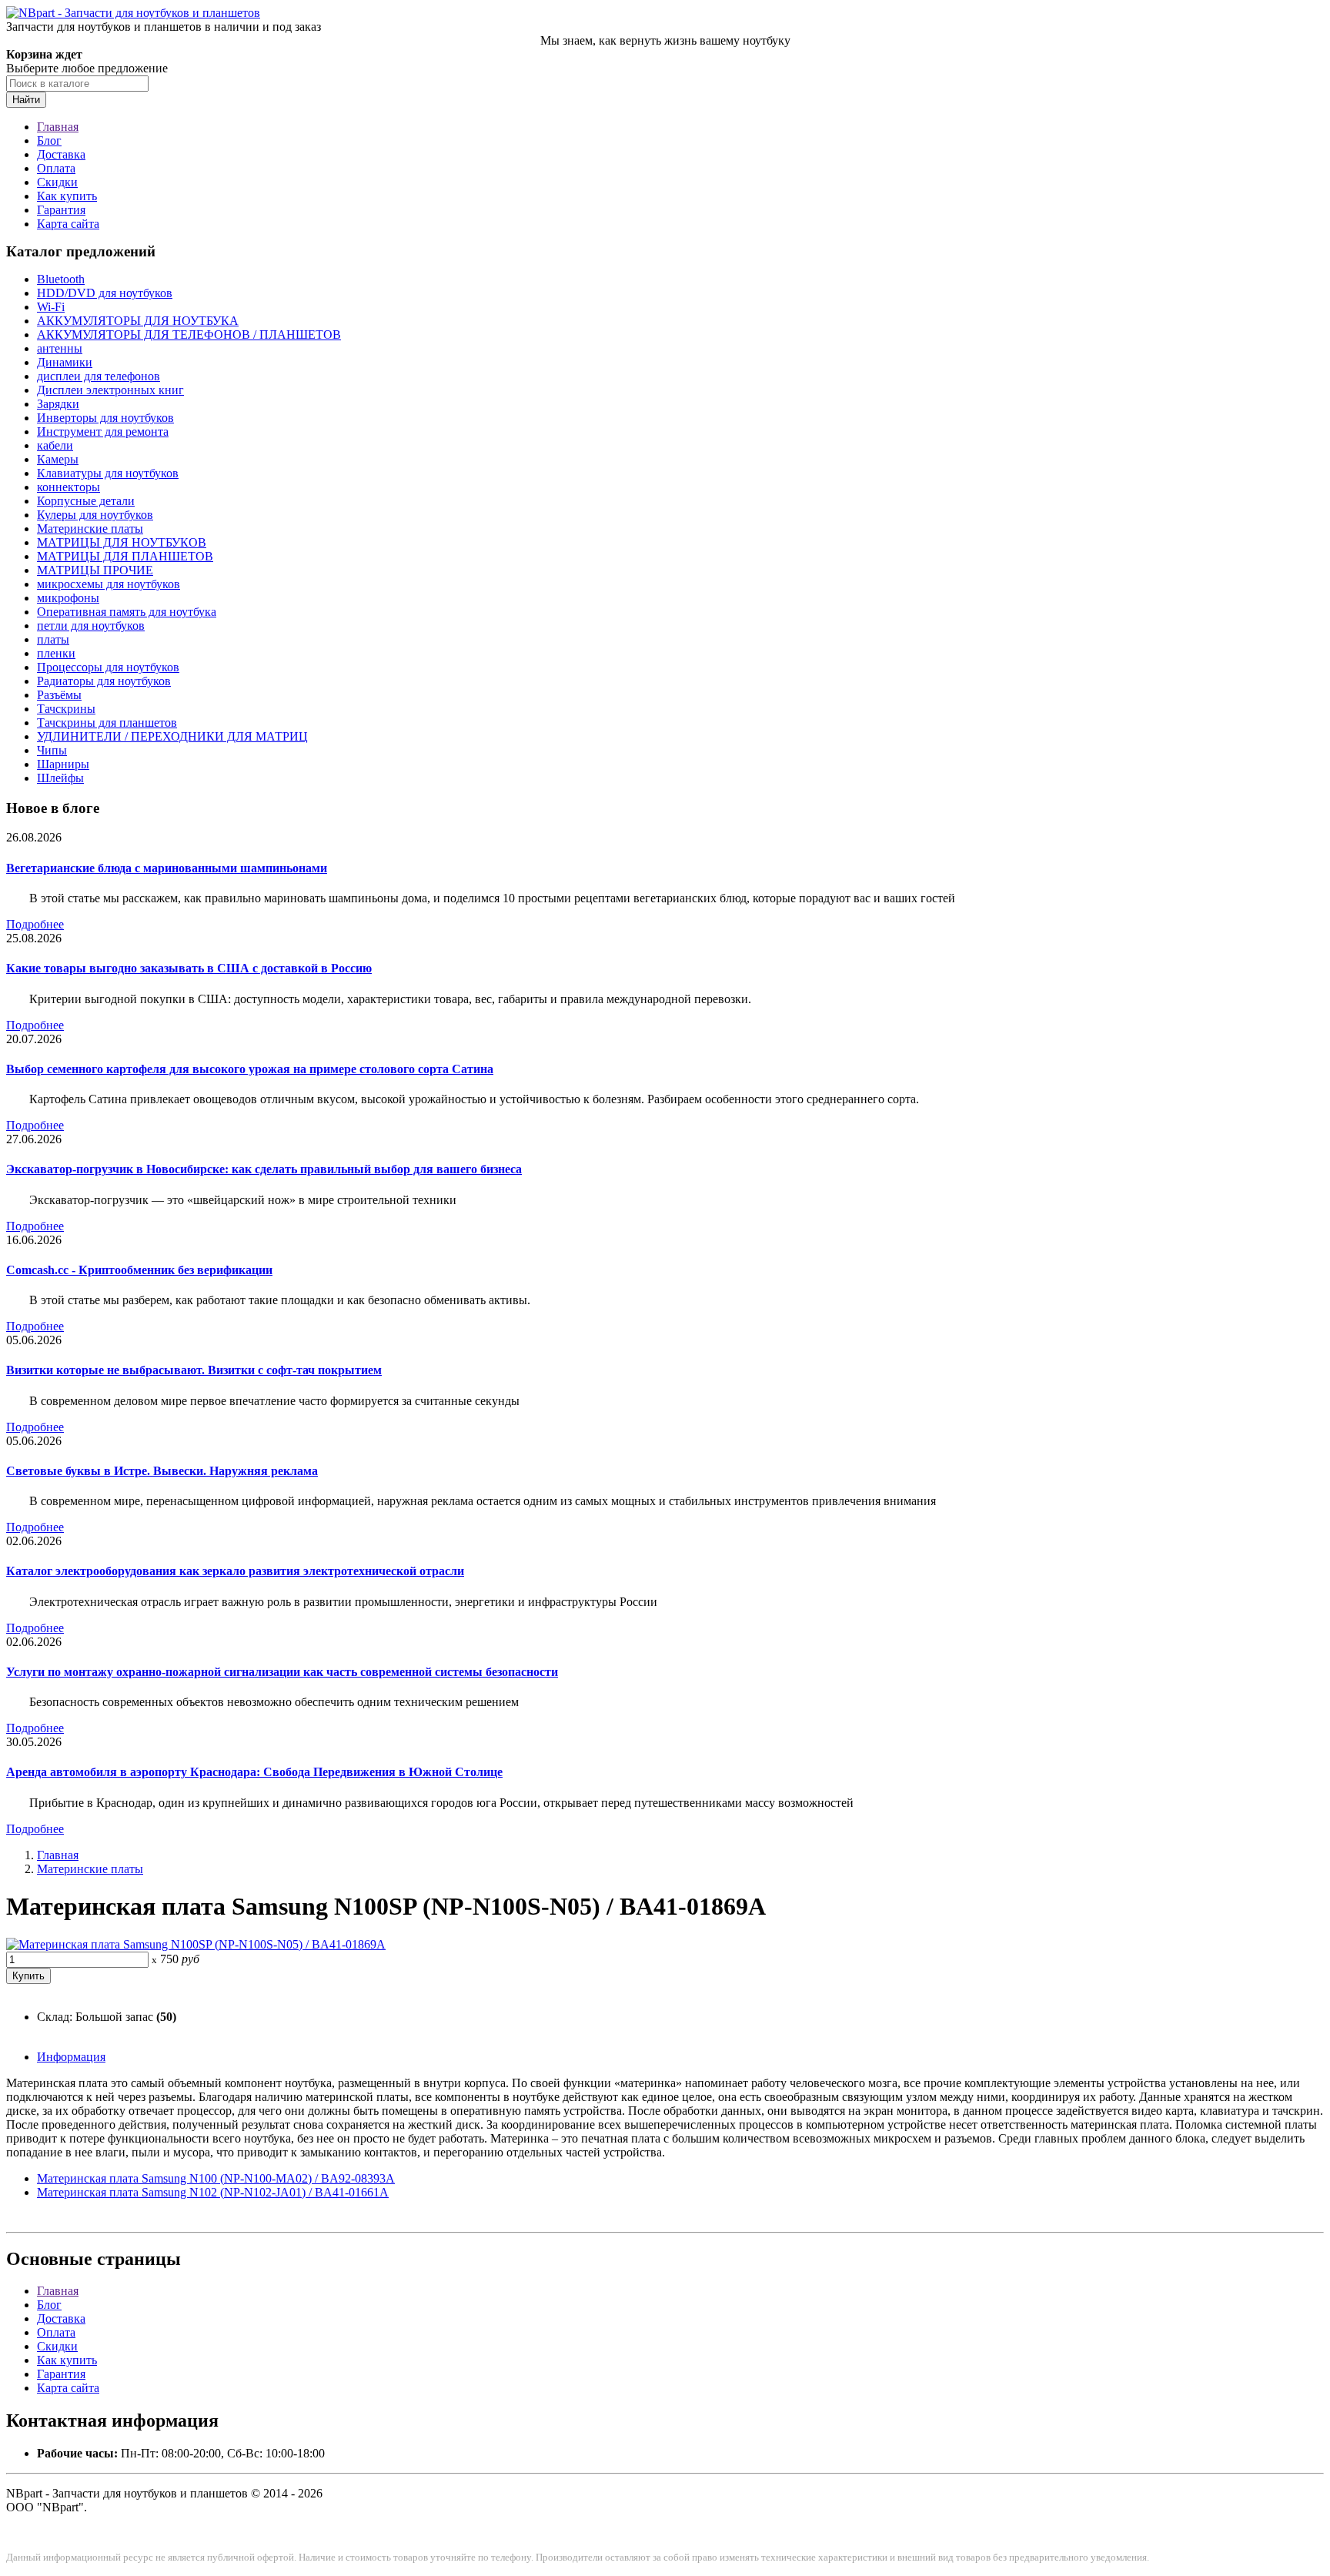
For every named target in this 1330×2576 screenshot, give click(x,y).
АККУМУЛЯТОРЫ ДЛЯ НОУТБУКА (138, 321)
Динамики (65, 362)
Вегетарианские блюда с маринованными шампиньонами (167, 868)
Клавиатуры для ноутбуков (108, 473)
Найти (26, 100)
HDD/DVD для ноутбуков (105, 293)
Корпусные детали (86, 501)
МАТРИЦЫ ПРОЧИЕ (95, 570)
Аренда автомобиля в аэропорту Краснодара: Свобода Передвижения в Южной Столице (254, 1772)
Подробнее (35, 924)
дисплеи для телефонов (99, 376)
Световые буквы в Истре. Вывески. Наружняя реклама (162, 1471)
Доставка (61, 154)
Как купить (67, 196)
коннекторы (69, 487)
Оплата (56, 168)
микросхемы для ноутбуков (109, 584)
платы (53, 639)
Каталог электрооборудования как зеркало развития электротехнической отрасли (235, 1571)
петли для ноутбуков (91, 626)
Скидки (57, 182)
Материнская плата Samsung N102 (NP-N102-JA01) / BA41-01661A (213, 2192)
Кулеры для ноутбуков (95, 515)
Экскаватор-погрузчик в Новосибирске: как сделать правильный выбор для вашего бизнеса (264, 1169)
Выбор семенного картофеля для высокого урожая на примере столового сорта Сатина (250, 1069)
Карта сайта (68, 224)
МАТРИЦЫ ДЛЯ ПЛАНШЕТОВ (125, 556)
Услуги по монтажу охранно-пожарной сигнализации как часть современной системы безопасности (282, 1672)
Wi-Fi (51, 307)
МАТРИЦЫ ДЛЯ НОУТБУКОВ (122, 542)
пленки (56, 653)
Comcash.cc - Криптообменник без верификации (139, 1270)
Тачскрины (66, 709)
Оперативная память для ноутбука (127, 612)
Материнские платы (90, 529)
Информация (71, 2057)
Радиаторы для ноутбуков (104, 681)
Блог (49, 141)
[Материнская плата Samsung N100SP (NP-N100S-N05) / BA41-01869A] (196, 1944)
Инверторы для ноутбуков (105, 418)
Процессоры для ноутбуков (108, 667)
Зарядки (58, 404)
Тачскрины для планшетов (107, 723)
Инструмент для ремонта (103, 432)
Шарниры (63, 764)
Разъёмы (59, 695)
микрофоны (68, 598)
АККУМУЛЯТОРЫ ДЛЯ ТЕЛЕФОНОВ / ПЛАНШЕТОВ (189, 335)
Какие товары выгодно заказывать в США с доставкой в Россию (189, 968)
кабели (55, 445)
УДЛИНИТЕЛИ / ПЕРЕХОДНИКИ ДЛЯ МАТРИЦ (172, 736)
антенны (60, 348)
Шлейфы (60, 778)
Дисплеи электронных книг (110, 390)
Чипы (52, 750)
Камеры (58, 459)
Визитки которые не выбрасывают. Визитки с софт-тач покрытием (194, 1370)
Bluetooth (61, 279)
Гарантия (61, 210)
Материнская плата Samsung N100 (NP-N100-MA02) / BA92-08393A (216, 2178)
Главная (58, 127)
